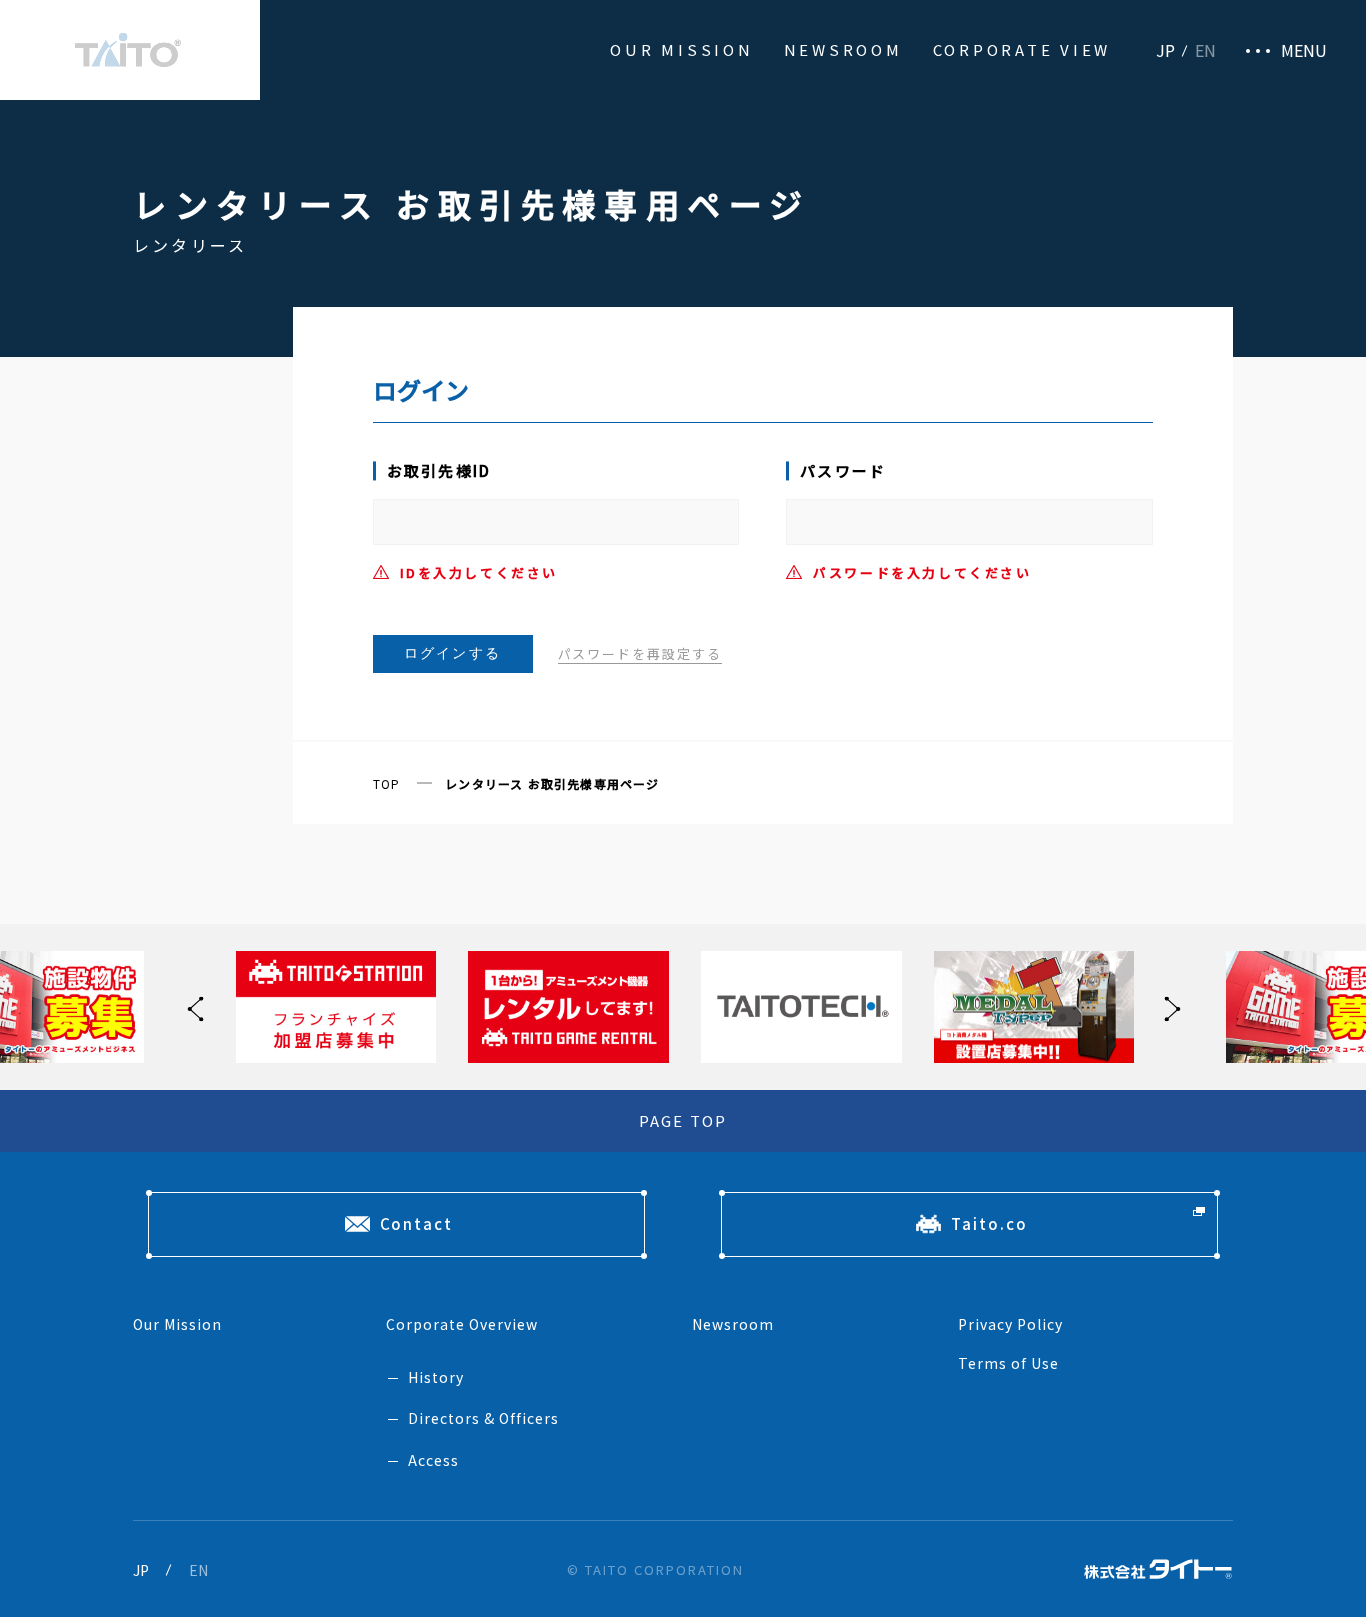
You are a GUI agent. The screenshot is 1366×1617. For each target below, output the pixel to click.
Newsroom (843, 49)
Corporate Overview (462, 1324)
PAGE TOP (683, 1120)
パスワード (843, 470)
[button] (1167, 1006)
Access (433, 1460)
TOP (387, 783)
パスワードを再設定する (640, 653)
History (436, 1377)
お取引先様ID (439, 470)
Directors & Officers (483, 1418)
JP (1165, 50)
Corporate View (1022, 49)
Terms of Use (1008, 1363)
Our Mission (681, 49)
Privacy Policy (1010, 1324)
